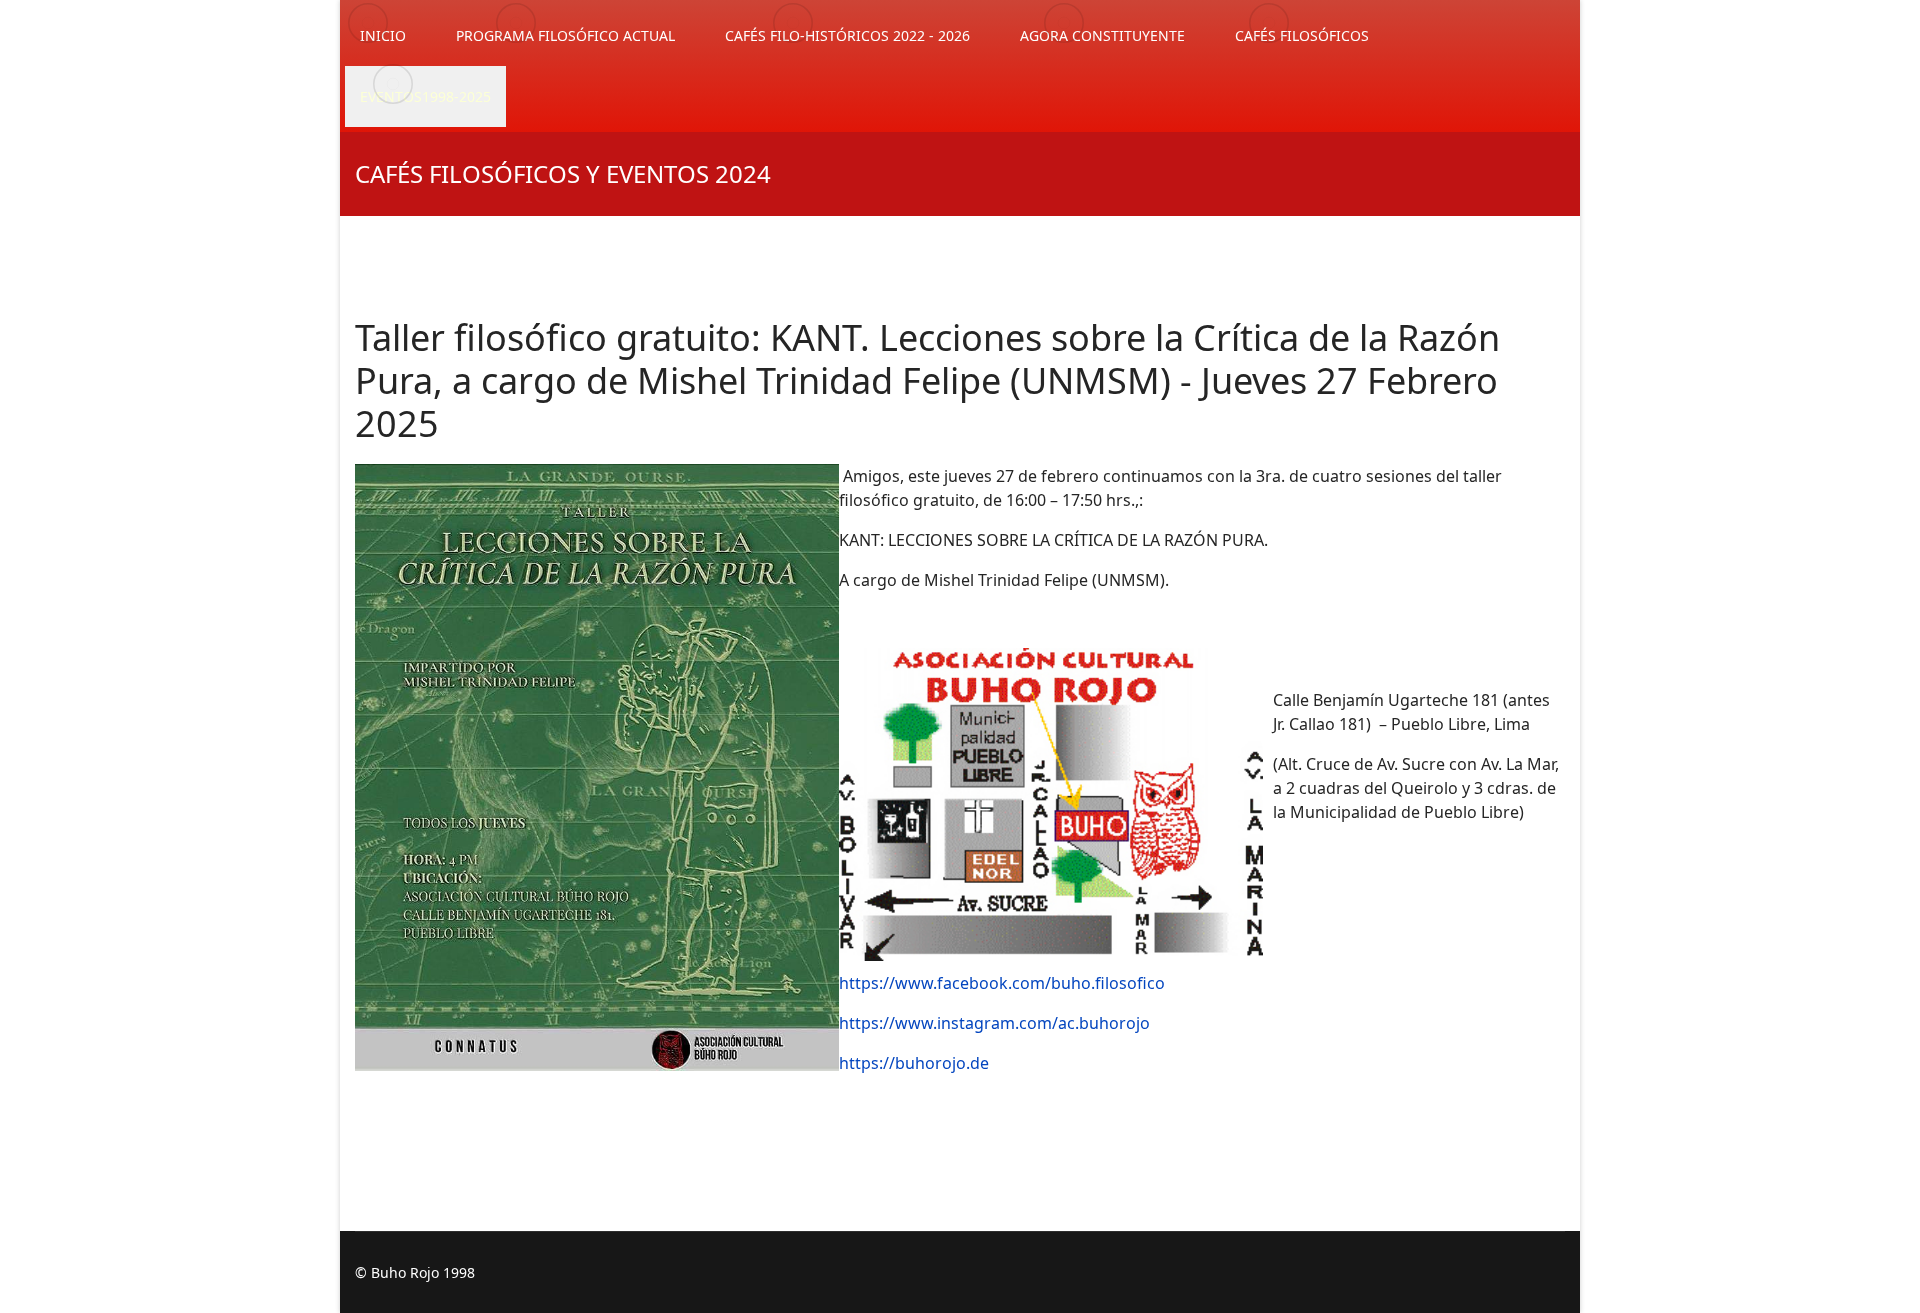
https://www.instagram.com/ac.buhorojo (994, 1023)
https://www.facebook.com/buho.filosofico (1002, 983)
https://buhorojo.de (914, 1063)
